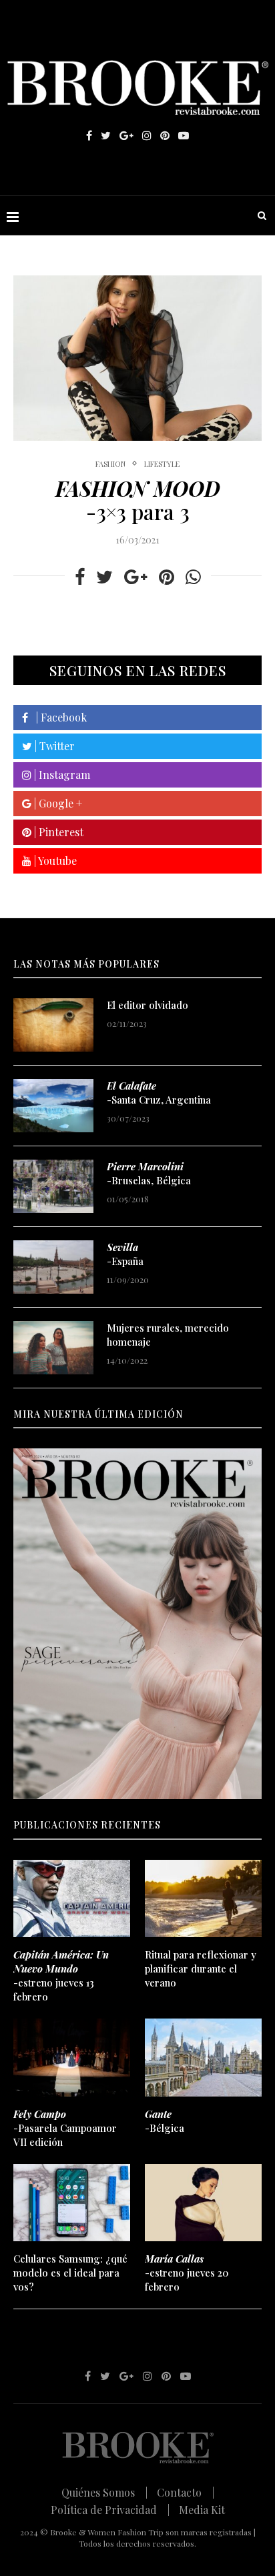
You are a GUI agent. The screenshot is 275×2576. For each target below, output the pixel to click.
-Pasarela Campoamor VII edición (65, 2128)
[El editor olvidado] (53, 1025)
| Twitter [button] (53, 746)
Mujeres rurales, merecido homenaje (168, 1335)
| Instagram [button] (61, 775)
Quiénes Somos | (104, 2492)
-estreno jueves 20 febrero (187, 2273)
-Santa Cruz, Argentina (159, 1093)
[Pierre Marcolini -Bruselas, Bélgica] (53, 1186)
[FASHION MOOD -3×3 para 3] (137, 358)
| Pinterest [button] (57, 832)
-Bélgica (165, 2121)
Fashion (110, 464)
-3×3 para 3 (138, 500)
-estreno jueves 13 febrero (61, 1976)
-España (125, 1254)
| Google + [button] (57, 803)
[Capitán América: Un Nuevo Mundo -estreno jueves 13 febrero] (72, 1899)
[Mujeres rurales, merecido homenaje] (53, 1348)
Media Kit (202, 2510)
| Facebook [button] (57, 717)
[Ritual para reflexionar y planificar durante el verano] (203, 1899)
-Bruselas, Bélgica (149, 1173)
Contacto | (186, 2492)
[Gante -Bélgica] (203, 2058)
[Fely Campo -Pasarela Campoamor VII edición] (72, 2058)
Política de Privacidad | (110, 2510)
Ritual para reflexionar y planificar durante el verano (201, 1969)
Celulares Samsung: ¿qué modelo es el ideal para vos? (70, 2273)
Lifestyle (162, 464)
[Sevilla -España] (53, 1267)
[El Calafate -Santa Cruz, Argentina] (53, 1106)
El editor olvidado (148, 1005)
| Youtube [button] (54, 861)
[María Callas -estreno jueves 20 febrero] (203, 2203)
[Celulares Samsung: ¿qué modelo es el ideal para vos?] (72, 2203)
